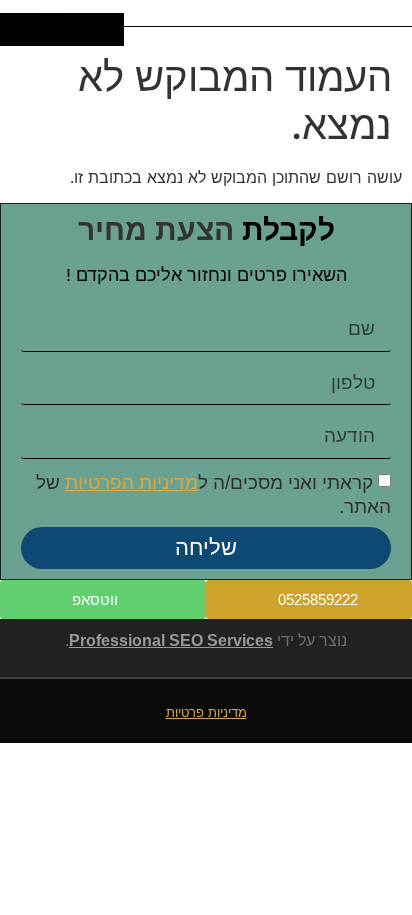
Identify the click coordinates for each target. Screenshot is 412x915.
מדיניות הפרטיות (131, 482)
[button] (52, 29)
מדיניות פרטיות (206, 712)
